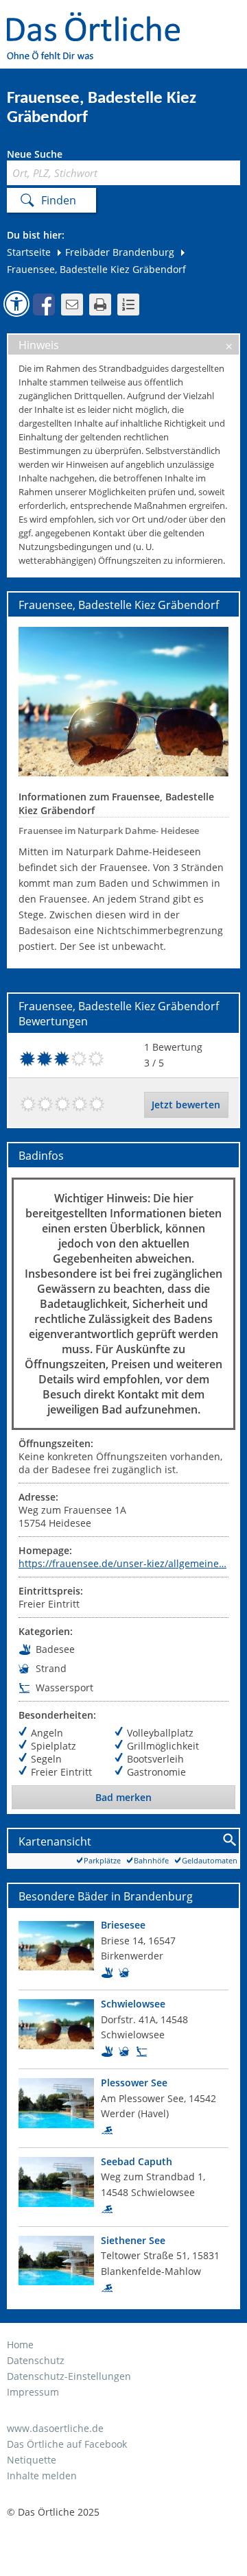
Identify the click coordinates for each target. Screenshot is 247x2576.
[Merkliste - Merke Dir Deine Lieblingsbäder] (128, 305)
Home (20, 2345)
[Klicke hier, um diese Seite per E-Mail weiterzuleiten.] (72, 305)
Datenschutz (36, 2360)
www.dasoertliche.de (55, 2428)
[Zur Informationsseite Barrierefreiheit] (16, 304)
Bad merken (123, 1797)
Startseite (29, 252)
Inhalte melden (42, 2476)
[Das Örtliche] (99, 21)
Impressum (33, 2392)
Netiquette (32, 2460)
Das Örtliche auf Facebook (67, 2444)
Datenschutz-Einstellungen (69, 2376)
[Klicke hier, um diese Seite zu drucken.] (100, 305)
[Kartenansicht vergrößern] (230, 1840)
